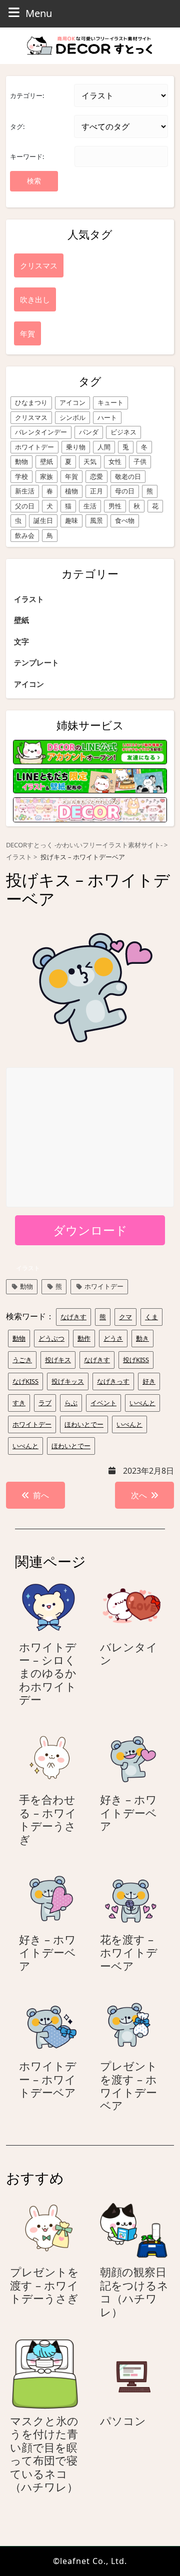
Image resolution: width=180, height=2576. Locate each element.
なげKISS (25, 1381)
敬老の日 (128, 476)
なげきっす (113, 1381)
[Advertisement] (90, 1138)
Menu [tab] (39, 13)
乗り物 (76, 447)
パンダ (89, 432)
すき (19, 1403)
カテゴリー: (27, 95)
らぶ (71, 1403)
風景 (96, 520)
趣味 (71, 520)
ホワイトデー (34, 447)
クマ (125, 1317)
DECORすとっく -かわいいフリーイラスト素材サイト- (84, 845)
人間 (104, 447)
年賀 (71, 476)
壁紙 (46, 461)
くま (151, 1317)
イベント (103, 1403)
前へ (41, 1495)
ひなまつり (31, 402)
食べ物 (125, 520)
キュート (110, 402)
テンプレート (36, 662)
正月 (96, 491)
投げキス (58, 1360)
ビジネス (123, 432)
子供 (140, 461)
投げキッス (68, 1381)
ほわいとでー (84, 1424)
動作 (84, 1338)
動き (142, 1338)
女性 (115, 461)
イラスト (29, 599)
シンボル (72, 417)
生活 (90, 506)
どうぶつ (51, 1338)
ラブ (45, 1403)
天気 (90, 461)
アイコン (72, 402)
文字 (21, 641)
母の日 (125, 491)
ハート (107, 417)
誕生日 (43, 520)
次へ (139, 1495)
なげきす (73, 1317)
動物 (21, 461)
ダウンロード (90, 1230)
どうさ (113, 1338)
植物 (71, 491)
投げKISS (136, 1360)
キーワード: (27, 156)
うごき (22, 1360)
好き (149, 1381)
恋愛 (96, 476)
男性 (115, 506)
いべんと (142, 1403)
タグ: (17, 126)
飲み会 (25, 535)
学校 (21, 476)
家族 (46, 476)
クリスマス (31, 417)
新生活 (25, 491)
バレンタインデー (41, 432)
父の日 (25, 506)
